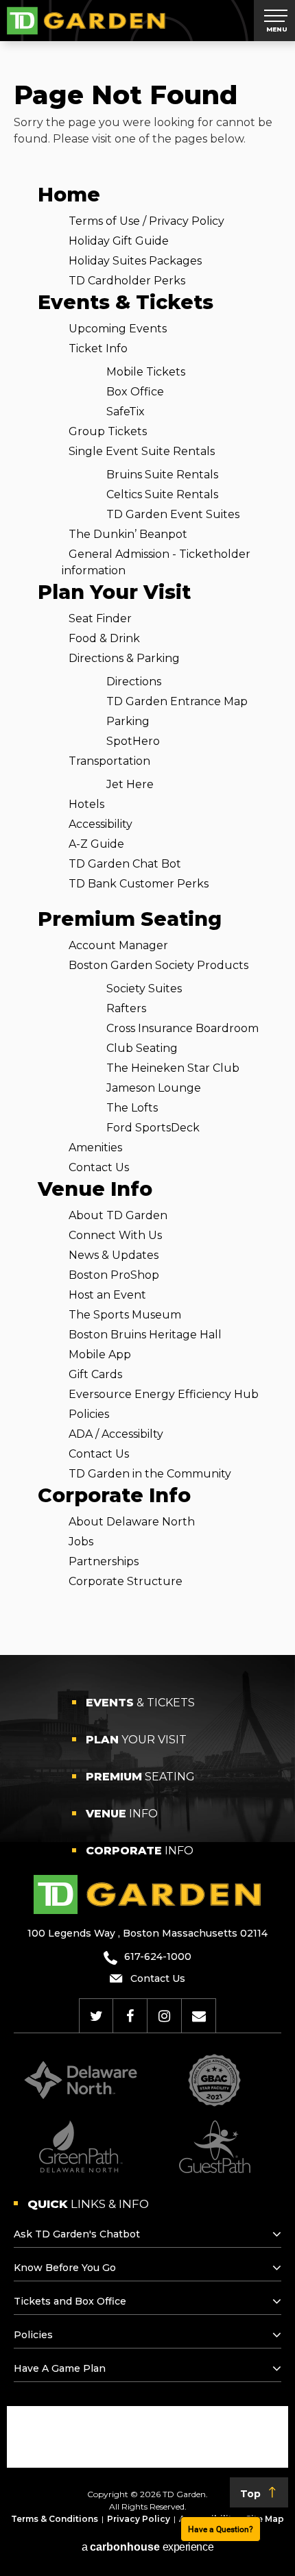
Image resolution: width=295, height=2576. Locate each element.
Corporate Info (114, 1495)
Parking (128, 721)
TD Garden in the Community (150, 1474)
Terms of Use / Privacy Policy (146, 221)
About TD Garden (118, 1215)
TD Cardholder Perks (127, 281)
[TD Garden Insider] (199, 2016)
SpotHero (133, 741)
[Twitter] (96, 2016)
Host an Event (107, 1295)
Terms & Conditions (55, 2519)
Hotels (86, 804)
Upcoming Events (118, 329)
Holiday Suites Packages (135, 261)
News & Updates (114, 1255)
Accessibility (101, 824)
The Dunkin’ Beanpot (128, 534)
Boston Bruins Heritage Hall (145, 1335)
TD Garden (86, 21)
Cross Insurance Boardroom (182, 1028)
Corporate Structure (126, 1581)
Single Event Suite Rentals (142, 451)
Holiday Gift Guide (119, 241)
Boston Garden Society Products (158, 965)
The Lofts (132, 1108)
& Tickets (140, 1703)
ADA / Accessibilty (116, 1434)
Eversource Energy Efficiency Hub (164, 1394)
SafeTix (126, 412)
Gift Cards (95, 1374)
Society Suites (144, 989)
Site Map (265, 2519)
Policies (89, 1414)
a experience (147, 2547)
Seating (140, 1777)
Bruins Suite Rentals (162, 475)
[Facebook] (130, 2016)
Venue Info (95, 1189)
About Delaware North (132, 1522)
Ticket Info (98, 348)
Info (122, 1814)
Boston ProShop (114, 1275)
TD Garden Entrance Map (177, 701)
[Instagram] (164, 2016)
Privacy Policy (139, 2519)
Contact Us (99, 1167)
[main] (147, 848)
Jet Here (130, 784)
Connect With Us (115, 1235)
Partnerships (104, 1561)
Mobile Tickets (146, 372)
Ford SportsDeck (153, 1128)
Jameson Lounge (154, 1088)
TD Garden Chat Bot (125, 864)
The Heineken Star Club (173, 1068)
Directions (134, 682)
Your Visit (136, 1740)
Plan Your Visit (114, 592)
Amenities (95, 1148)
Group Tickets (108, 431)
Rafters (126, 1008)
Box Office (135, 392)
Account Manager (118, 945)
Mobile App (100, 1354)
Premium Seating (130, 919)
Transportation (109, 761)
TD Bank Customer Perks (139, 884)
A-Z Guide (96, 844)
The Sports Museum (125, 1315)
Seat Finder (100, 618)
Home (69, 194)
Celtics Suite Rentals (162, 494)
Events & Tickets (126, 302)
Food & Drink (104, 638)
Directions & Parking (124, 658)
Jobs (81, 1542)
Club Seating (142, 1048)
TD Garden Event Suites (173, 514)
